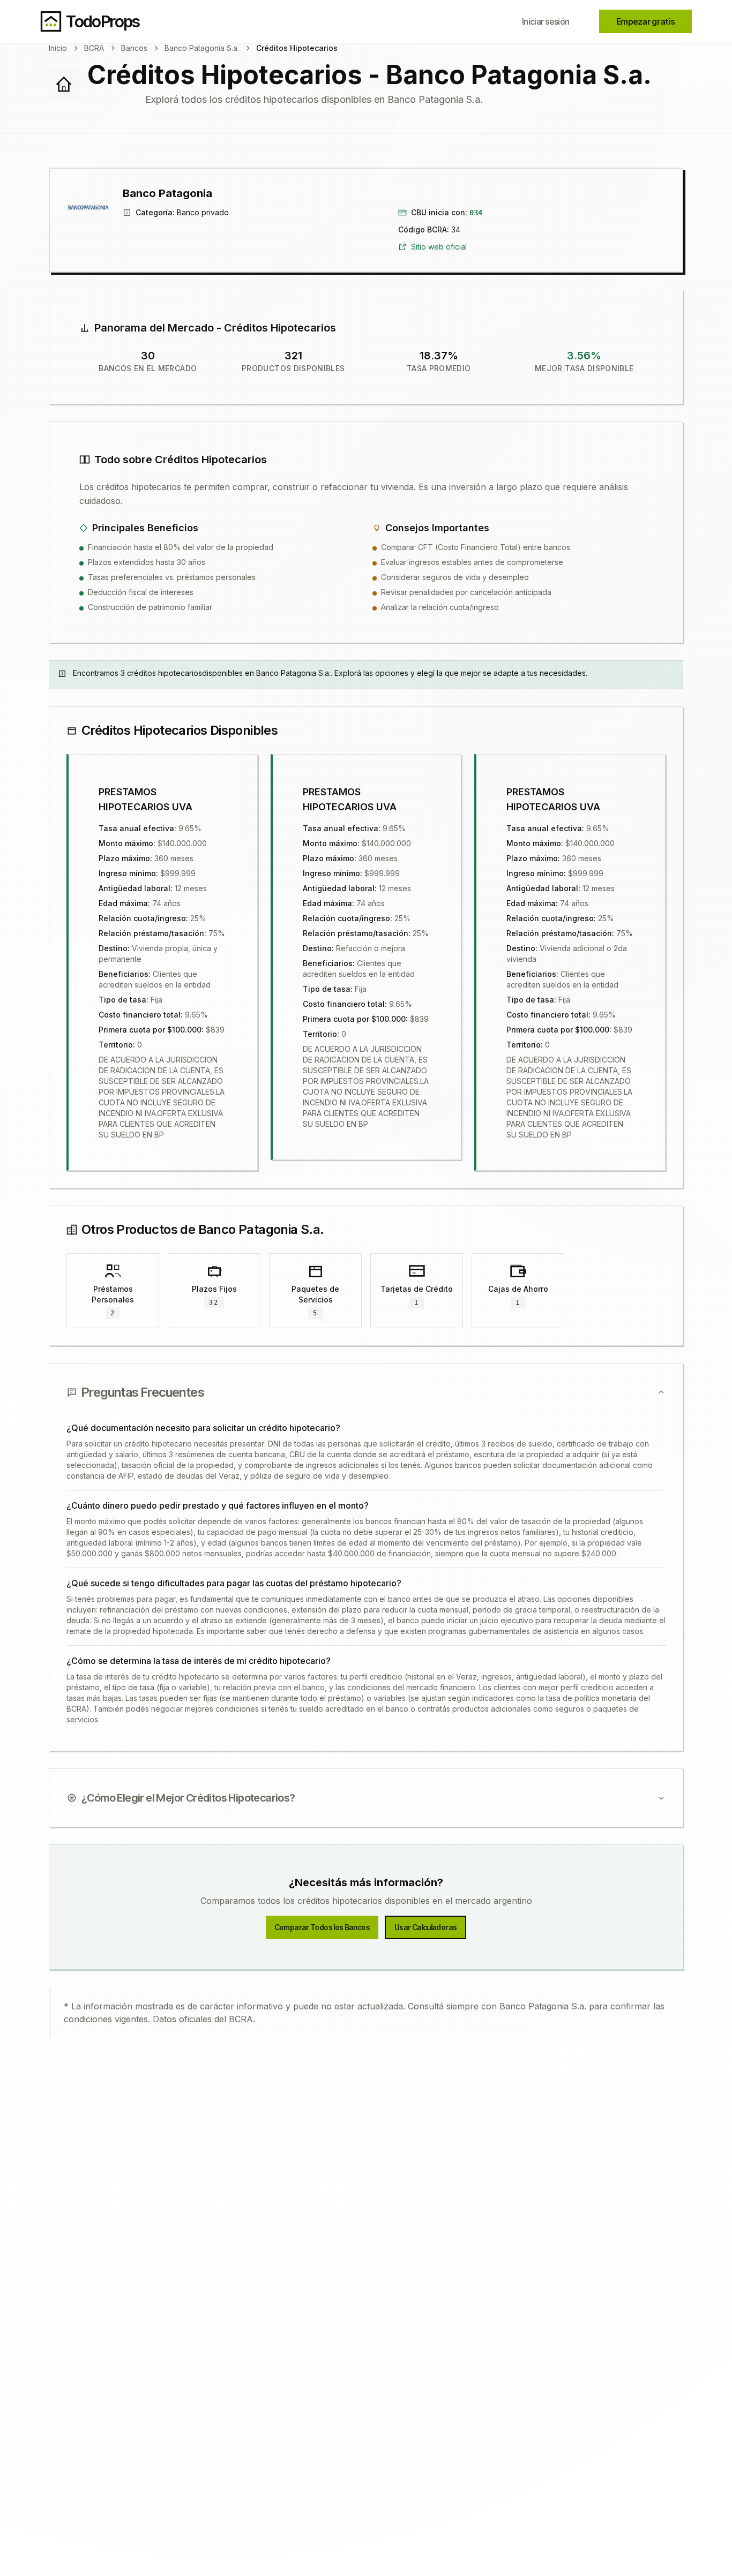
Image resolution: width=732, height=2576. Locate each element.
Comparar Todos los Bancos (322, 1927)
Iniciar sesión (546, 21)
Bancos (134, 48)
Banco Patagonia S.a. (202, 48)
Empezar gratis (645, 21)
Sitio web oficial (439, 247)
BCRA (94, 48)
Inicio (58, 48)
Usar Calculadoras (425, 1927)
